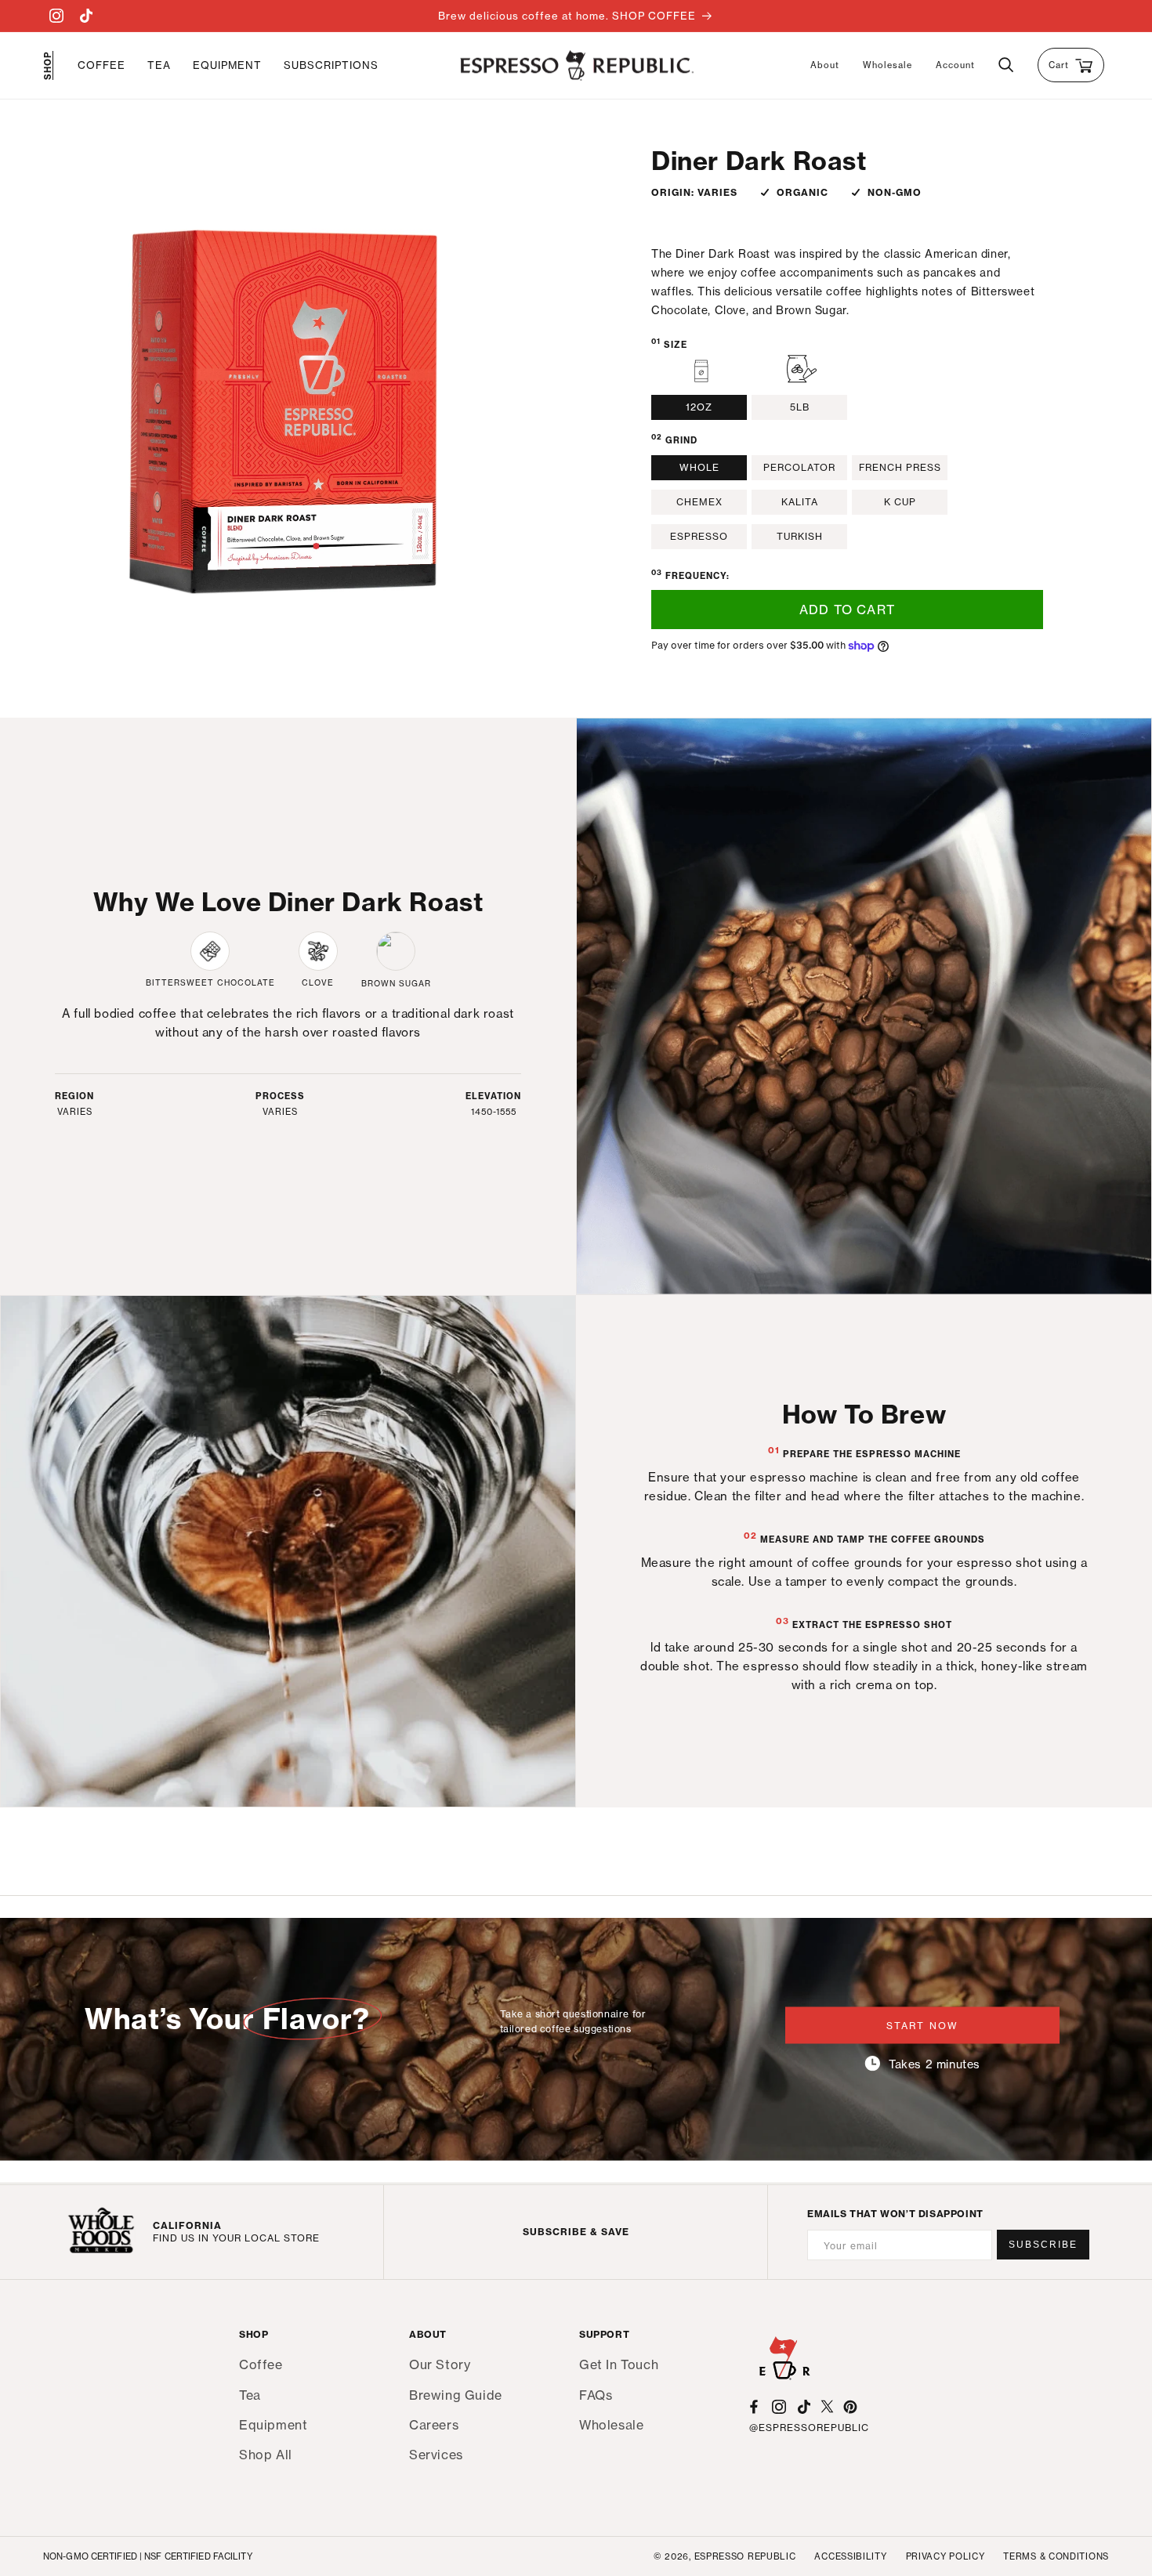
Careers (434, 2424)
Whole (699, 467)
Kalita (800, 502)
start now (923, 2025)
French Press (900, 467)
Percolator (799, 467)
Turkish (800, 536)
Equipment (273, 2424)
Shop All (266, 2454)
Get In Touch (619, 2365)
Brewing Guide (456, 2394)
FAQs (596, 2394)
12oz (699, 407)
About (825, 65)
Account (955, 65)
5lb (800, 407)
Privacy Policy (946, 2556)
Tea (250, 2394)
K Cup (900, 502)
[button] (101, 65)
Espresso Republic (745, 2556)
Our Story (440, 2365)
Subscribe (1043, 2245)
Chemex (699, 502)
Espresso (699, 536)
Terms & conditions (1056, 2556)
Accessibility (850, 2556)
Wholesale (888, 65)
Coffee (261, 2365)
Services (436, 2454)
